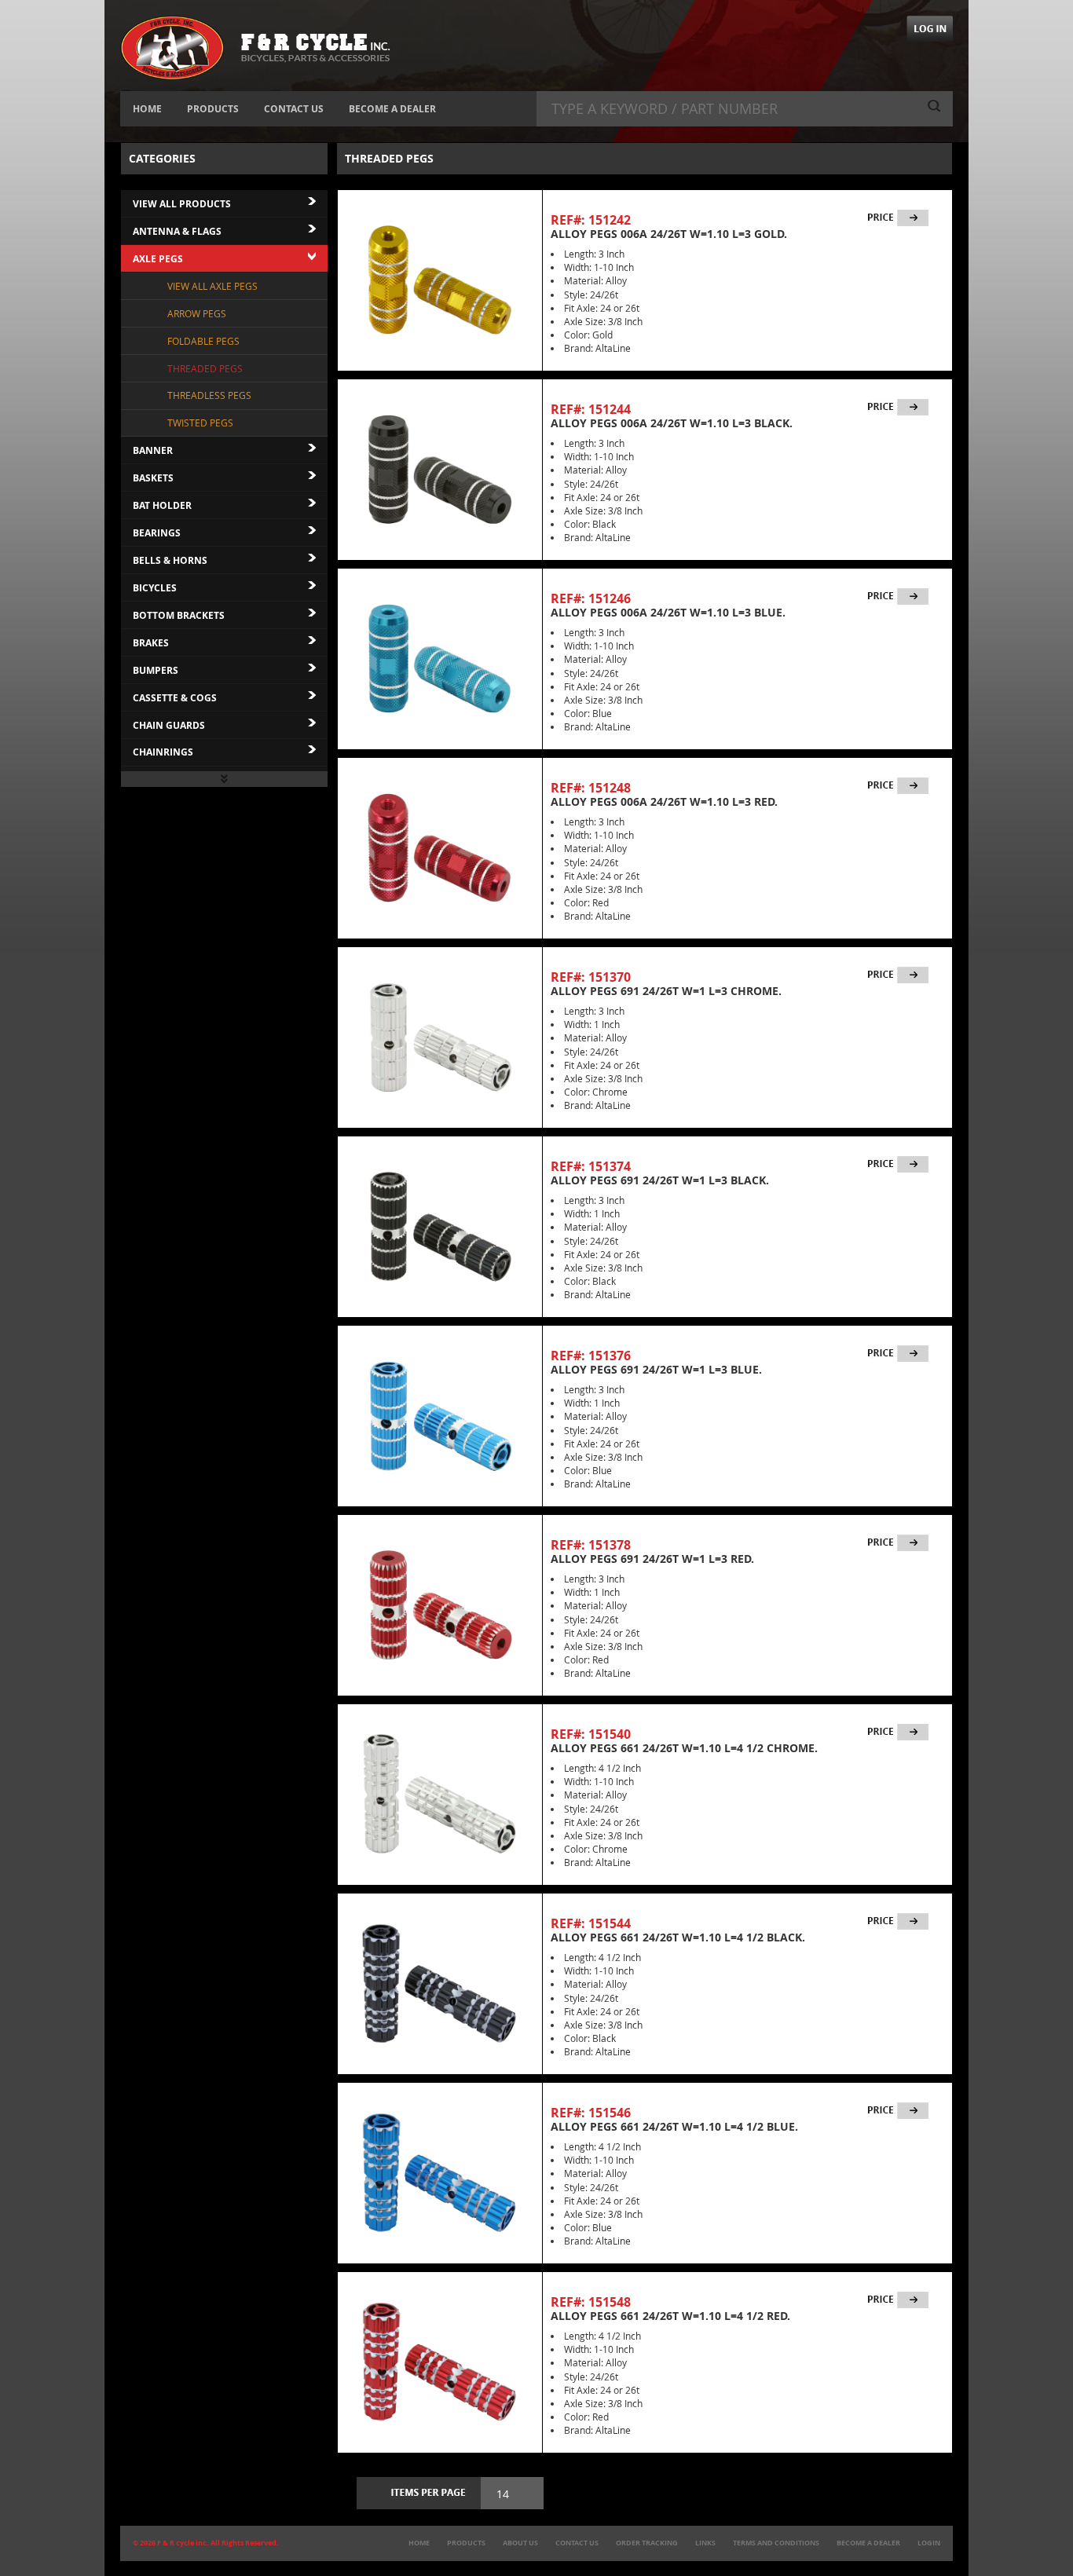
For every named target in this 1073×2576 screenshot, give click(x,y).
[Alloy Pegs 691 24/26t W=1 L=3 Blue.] (440, 1416)
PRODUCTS (213, 109)
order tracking (647, 2543)
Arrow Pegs (197, 313)
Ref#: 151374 (591, 1166)
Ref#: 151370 (591, 977)
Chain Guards (169, 725)
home (419, 2543)
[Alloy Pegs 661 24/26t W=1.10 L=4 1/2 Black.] (440, 1984)
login (929, 2543)
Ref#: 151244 (591, 409)
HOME (147, 109)
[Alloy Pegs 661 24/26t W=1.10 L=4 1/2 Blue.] (440, 2173)
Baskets (153, 478)
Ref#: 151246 (591, 598)
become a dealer (868, 2543)
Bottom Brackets (179, 615)
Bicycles (155, 588)
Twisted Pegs (200, 423)
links (705, 2543)
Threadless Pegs (209, 395)
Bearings (157, 533)
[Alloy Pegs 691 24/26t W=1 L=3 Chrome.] (440, 1037)
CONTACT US (294, 109)
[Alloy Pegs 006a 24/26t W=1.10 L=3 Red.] (440, 848)
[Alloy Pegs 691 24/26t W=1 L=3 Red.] (440, 1605)
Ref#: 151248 (591, 788)
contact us (577, 2543)
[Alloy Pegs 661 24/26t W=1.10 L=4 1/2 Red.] (440, 2362)
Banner (153, 450)
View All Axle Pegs (212, 286)
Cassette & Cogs (175, 698)
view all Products (182, 204)
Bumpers (156, 670)
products (466, 2543)
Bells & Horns (170, 560)
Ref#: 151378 (591, 1545)
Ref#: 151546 (591, 2113)
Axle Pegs (158, 259)
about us (520, 2543)
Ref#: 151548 (591, 2302)
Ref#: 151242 (591, 220)
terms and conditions (776, 2543)
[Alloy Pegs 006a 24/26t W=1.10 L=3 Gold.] (440, 280)
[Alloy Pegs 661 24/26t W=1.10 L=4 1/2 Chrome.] (440, 1795)
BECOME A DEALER (392, 109)
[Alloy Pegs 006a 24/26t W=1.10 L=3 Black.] (440, 470)
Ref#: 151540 (591, 1734)
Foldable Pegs (203, 341)
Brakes (151, 643)
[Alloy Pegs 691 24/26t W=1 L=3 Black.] (440, 1227)
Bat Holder (162, 505)
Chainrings (163, 752)
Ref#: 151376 (591, 1356)
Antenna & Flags (177, 231)
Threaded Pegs (205, 368)
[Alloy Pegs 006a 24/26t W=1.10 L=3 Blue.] (440, 659)
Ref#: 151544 (591, 1923)
